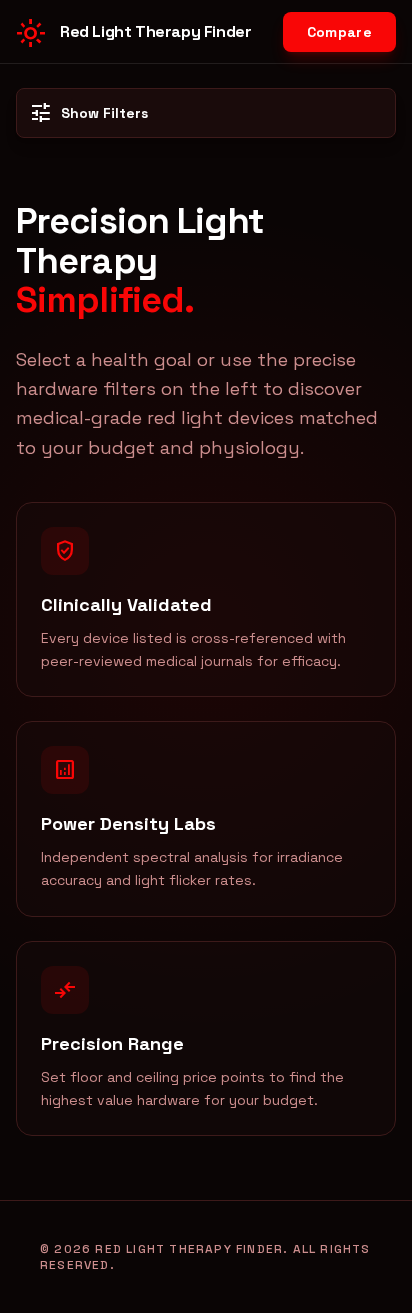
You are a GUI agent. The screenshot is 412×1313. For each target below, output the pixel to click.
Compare (339, 32)
